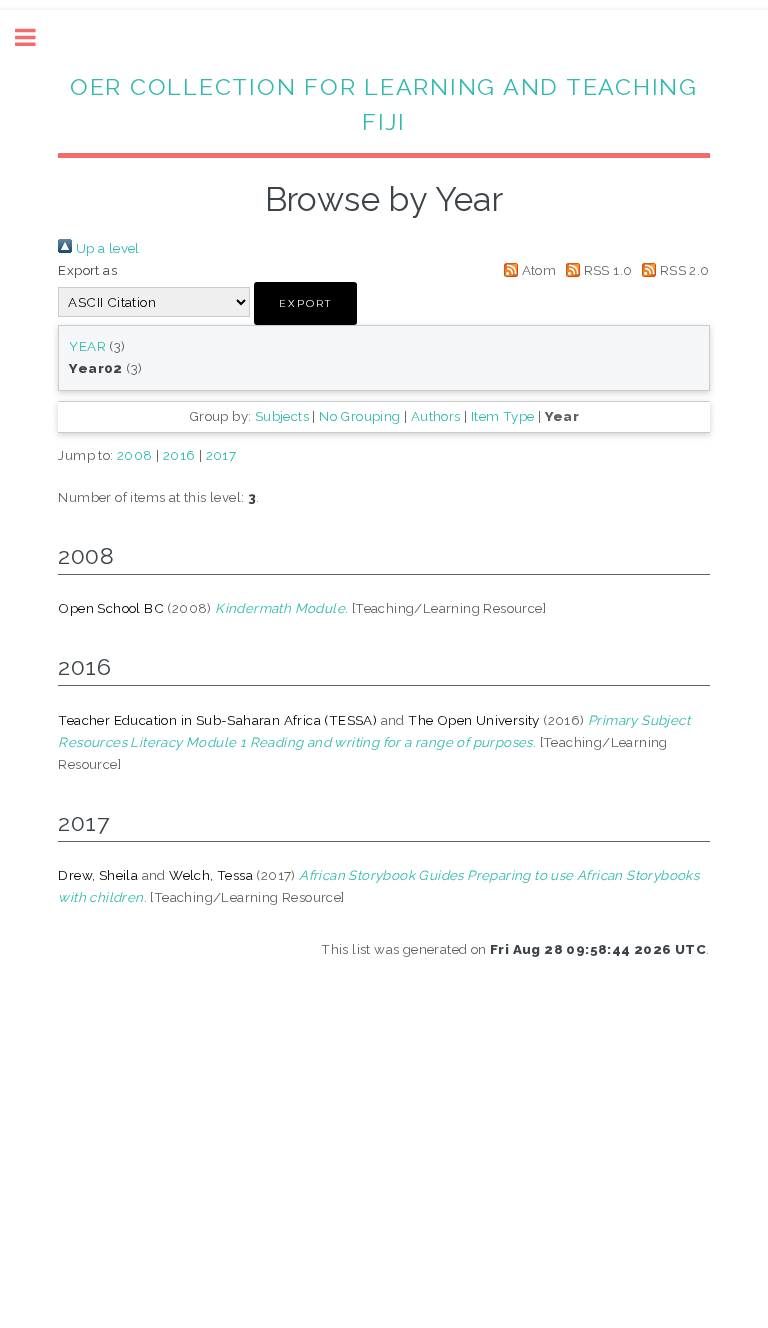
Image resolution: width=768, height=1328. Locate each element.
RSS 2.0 (682, 270)
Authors (436, 416)
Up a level (105, 248)
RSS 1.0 (606, 270)
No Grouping (359, 416)
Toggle (36, 37)
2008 (135, 455)
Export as (87, 270)
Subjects (282, 416)
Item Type (503, 416)
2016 (179, 455)
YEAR (87, 346)
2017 (221, 455)
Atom (537, 270)
